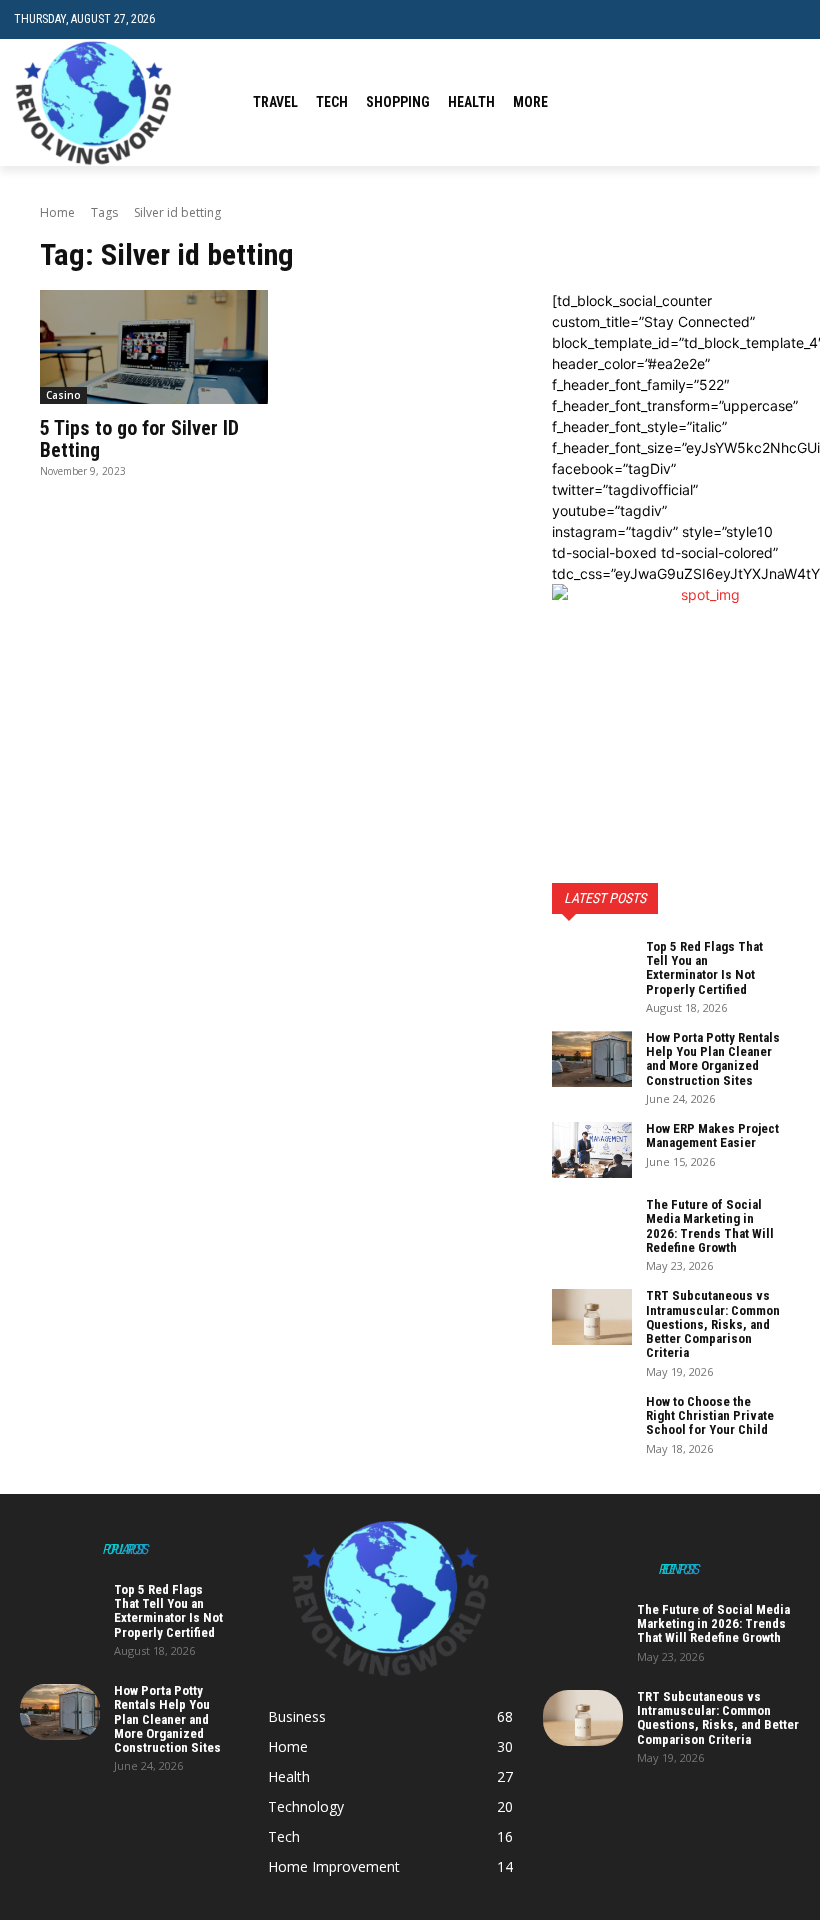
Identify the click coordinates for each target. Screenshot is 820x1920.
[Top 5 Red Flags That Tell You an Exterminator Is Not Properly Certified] (592, 968)
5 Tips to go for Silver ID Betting (139, 439)
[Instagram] (733, 102)
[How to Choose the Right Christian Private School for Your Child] (592, 1423)
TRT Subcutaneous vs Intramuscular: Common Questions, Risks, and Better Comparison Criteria (713, 1324)
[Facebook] (702, 102)
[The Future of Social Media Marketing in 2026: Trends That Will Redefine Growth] (592, 1226)
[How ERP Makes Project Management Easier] (592, 1150)
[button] (790, 19)
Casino (63, 395)
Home (57, 212)
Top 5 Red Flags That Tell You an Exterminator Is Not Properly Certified (704, 968)
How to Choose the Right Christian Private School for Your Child (710, 1416)
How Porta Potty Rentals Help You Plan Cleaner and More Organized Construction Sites (713, 1059)
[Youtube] (794, 102)
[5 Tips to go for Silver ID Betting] (154, 347)
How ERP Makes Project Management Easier (712, 1135)
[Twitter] (763, 102)
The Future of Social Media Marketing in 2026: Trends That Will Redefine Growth (710, 1226)
